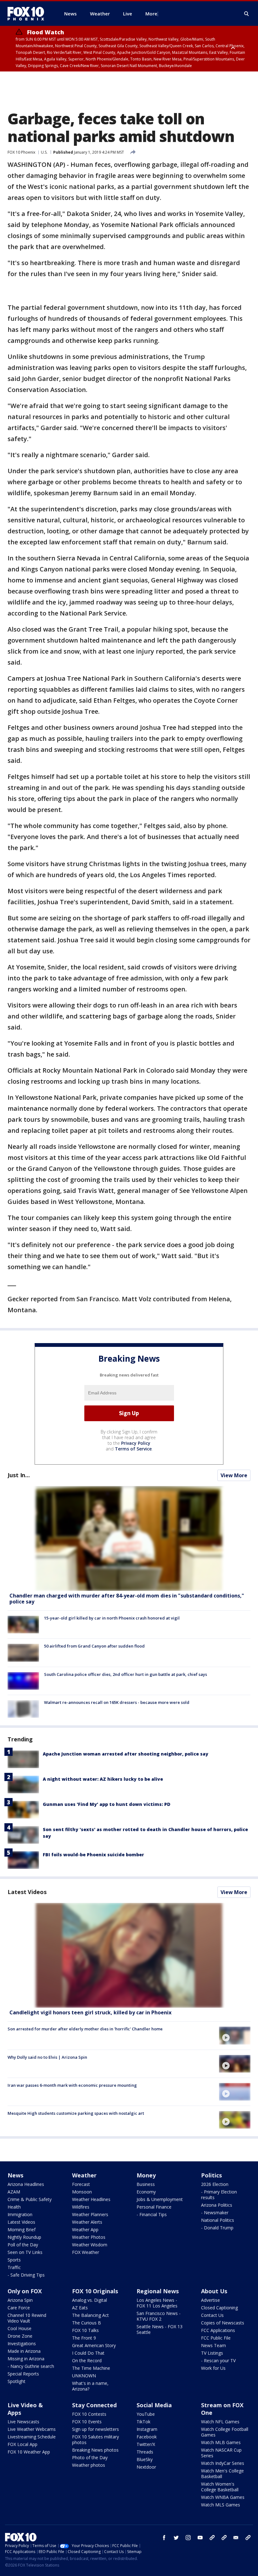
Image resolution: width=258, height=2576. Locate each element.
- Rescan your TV (218, 2360)
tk (212, 2538)
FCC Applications (218, 2330)
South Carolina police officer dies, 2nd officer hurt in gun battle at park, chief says (126, 1674)
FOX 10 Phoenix (21, 152)
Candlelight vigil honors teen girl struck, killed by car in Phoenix (90, 2012)
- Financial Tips (152, 2214)
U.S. (44, 152)
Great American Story (94, 2345)
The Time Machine (91, 2368)
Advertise (210, 2300)
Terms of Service (133, 1449)
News (15, 2175)
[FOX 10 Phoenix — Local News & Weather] (28, 14)
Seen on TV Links (25, 2252)
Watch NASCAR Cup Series (221, 2453)
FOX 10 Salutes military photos (95, 2440)
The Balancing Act (90, 2315)
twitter (176, 2538)
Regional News (158, 2291)
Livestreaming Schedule (32, 2437)
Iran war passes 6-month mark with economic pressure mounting (72, 2085)
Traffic (14, 2267)
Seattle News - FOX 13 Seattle (160, 2329)
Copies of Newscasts (223, 2323)
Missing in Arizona (26, 2359)
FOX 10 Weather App (29, 2452)
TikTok (143, 2422)
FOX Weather (86, 2252)
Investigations (22, 2343)
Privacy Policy (136, 1443)
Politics (211, 2175)
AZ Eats (80, 2308)
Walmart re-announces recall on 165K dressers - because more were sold (117, 1702)
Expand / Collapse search (247, 14)
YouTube (146, 2414)
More (151, 14)
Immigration (20, 2214)
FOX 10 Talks (85, 2330)
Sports (14, 2260)
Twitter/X (146, 2444)
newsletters (248, 2538)
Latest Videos (27, 1892)
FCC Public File (216, 2338)
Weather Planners (90, 2214)
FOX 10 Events (87, 2422)
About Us (214, 2291)
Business (146, 2184)
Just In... (19, 1475)
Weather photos (89, 2465)
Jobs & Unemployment (160, 2199)
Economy (146, 2192)
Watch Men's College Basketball (222, 2474)
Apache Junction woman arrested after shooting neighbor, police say (126, 1754)
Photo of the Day (90, 2457)
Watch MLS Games (221, 2505)
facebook (164, 2538)
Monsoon (82, 2192)
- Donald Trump (217, 2228)
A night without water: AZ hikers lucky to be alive (103, 1779)
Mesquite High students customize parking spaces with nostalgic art (76, 2113)
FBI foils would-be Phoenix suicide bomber (93, 1855)
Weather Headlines (91, 2199)
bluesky (224, 2538)
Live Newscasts (23, 2422)
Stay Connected (94, 2405)
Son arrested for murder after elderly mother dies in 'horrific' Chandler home (85, 2029)
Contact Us (212, 2315)
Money (146, 2175)
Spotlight (17, 2381)
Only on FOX (25, 2291)
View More (234, 1475)
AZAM (14, 2192)
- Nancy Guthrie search (31, 2366)
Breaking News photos (95, 2450)
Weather (84, 2175)
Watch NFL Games (220, 2422)
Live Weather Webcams (32, 2429)
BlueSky (145, 2459)
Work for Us (213, 2368)
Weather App (85, 2230)
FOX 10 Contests (89, 2414)
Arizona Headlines (26, 2184)
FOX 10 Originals (95, 2291)
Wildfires (81, 2207)
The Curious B (87, 2323)
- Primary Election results (219, 2195)
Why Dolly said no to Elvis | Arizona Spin (47, 2057)
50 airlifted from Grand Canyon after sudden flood (94, 1646)
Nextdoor (146, 2467)
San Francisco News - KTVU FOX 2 (159, 2316)
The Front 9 (84, 2338)
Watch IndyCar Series (223, 2463)
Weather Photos (89, 2237)
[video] (129, 1955)
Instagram (147, 2429)
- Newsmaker (215, 2213)
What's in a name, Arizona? (90, 2386)
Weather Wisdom (90, 2245)
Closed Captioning (219, 2308)
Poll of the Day (23, 2245)
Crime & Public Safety (30, 2199)
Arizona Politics (217, 2205)
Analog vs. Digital (90, 2300)
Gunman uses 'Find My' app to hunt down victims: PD (107, 1804)
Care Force (19, 2308)
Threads (145, 2452)
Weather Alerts (87, 2222)
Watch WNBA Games (223, 2497)
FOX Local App (22, 2444)
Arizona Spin (20, 2300)
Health (14, 2207)
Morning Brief (22, 2230)
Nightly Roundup (24, 2237)
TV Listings (212, 2353)
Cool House (20, 2328)
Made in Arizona (24, 2351)
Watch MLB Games (221, 2442)
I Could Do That (88, 2353)
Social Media (154, 2405)
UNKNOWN (84, 2376)
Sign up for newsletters (95, 2429)
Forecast (81, 2184)
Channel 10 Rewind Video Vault (27, 2318)
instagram (188, 2538)
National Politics (218, 2220)
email (236, 2538)
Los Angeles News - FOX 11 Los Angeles (157, 2303)
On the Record (87, 2360)
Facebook (147, 2437)
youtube (200, 2538)
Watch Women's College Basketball (220, 2487)
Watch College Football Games (225, 2432)
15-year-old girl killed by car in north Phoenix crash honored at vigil (112, 1618)
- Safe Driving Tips (26, 2275)
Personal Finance (154, 2207)
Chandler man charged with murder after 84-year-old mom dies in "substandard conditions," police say (127, 1599)
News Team (213, 2345)
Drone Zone (20, 2336)
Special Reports (23, 2374)
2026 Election (215, 2184)
